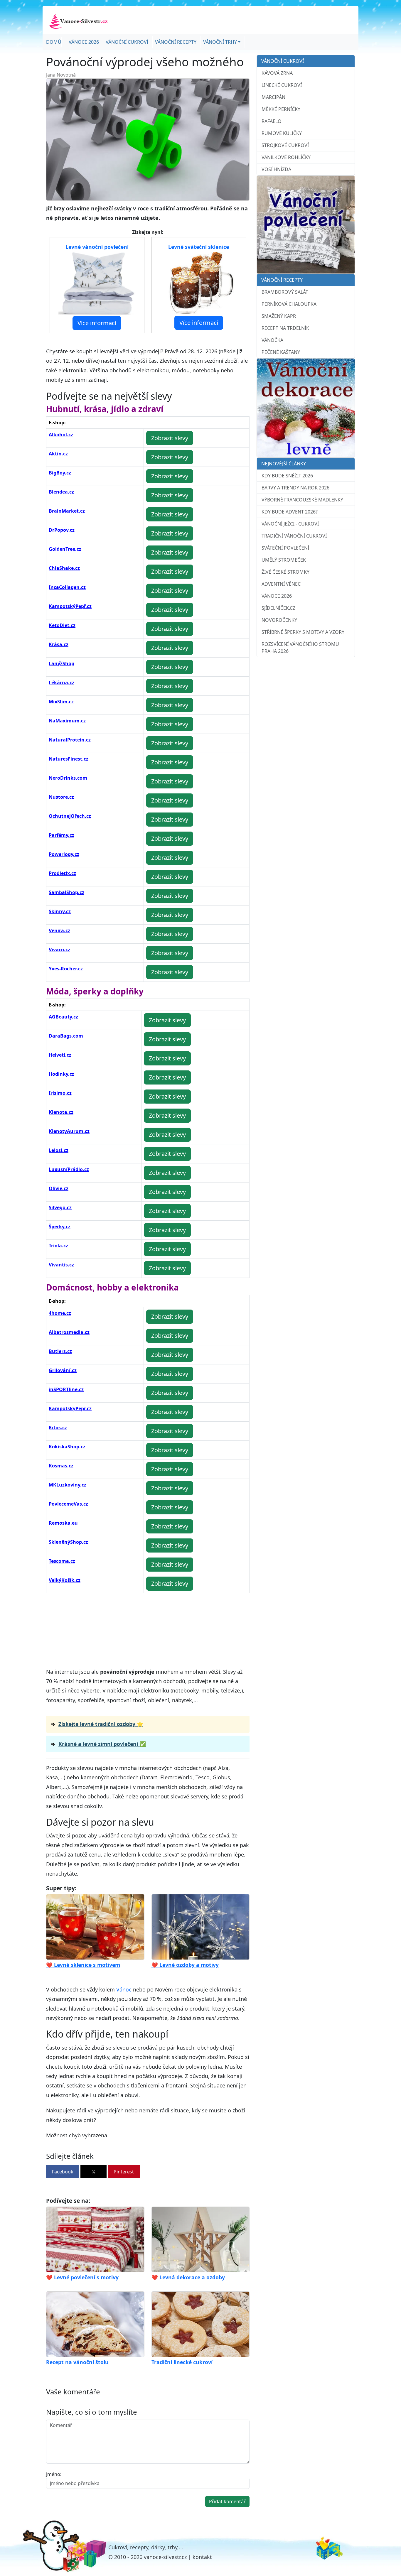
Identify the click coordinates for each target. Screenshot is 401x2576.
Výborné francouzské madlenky (302, 500)
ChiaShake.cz (64, 568)
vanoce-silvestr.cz (165, 2557)
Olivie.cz (59, 1188)
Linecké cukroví (282, 85)
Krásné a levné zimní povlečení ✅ (102, 1744)
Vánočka (272, 340)
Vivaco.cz (59, 950)
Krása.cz (59, 644)
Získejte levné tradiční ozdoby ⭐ (101, 1724)
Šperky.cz (60, 1227)
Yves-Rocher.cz (66, 969)
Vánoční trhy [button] (220, 42)
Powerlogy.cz (64, 854)
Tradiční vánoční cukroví (294, 536)
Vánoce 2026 (84, 42)
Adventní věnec (281, 584)
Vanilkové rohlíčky (286, 157)
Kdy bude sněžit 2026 (287, 476)
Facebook (63, 2172)
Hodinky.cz (62, 1074)
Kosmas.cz (61, 1466)
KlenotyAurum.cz (69, 1131)
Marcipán (273, 97)
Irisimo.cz (60, 1093)
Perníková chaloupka (289, 304)
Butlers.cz (60, 1351)
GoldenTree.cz (65, 549)
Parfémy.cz (62, 835)
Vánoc (124, 1989)
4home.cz (60, 1313)
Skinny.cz (60, 911)
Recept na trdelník (285, 328)
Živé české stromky (285, 572)
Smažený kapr (279, 316)
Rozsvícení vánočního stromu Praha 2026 (300, 648)
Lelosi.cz (59, 1150)
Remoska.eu (63, 1523)
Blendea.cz (61, 492)
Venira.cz (59, 930)
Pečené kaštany (281, 352)
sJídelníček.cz (278, 608)
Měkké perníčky (281, 109)
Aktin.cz (58, 454)
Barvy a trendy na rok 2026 (295, 488)
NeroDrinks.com (68, 778)
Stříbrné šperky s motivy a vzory (303, 632)
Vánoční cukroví (127, 42)
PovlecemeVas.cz (68, 1504)
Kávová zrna (277, 73)
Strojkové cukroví (285, 145)
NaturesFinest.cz (69, 759)
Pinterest (124, 2172)
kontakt (202, 2557)
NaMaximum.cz (67, 721)
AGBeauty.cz (63, 1017)
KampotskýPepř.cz (70, 606)
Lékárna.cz (62, 683)
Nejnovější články (284, 464)
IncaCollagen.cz (67, 587)
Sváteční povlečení (285, 548)
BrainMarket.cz (67, 511)
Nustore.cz (61, 797)
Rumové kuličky (282, 133)
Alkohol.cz (61, 435)
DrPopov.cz (62, 530)
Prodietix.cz (62, 873)
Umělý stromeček (284, 560)
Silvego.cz (60, 1207)
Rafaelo (272, 121)
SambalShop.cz (66, 892)
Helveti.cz (60, 1055)
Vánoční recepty (176, 42)
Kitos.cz (58, 1428)
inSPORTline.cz (66, 1389)
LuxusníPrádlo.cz (69, 1169)
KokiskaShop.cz (67, 1447)
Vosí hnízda (276, 169)
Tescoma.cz (62, 1561)
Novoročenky (279, 620)
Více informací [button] (97, 323)
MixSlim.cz (61, 702)
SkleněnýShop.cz (68, 1542)
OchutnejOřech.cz (70, 816)
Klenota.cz (61, 1112)
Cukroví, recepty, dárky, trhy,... (146, 2547)
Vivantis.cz (61, 1265)
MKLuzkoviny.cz (68, 1485)
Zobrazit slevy (170, 438)
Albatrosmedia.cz (69, 1332)
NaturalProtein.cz (70, 740)
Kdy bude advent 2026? (290, 512)
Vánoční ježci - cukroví (290, 524)
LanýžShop (62, 663)
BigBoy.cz (60, 473)
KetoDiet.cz (62, 625)
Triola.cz (58, 1246)
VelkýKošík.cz (65, 1580)
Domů (54, 42)
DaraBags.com (66, 1036)
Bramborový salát (285, 292)
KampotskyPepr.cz (70, 1408)
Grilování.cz (63, 1370)
